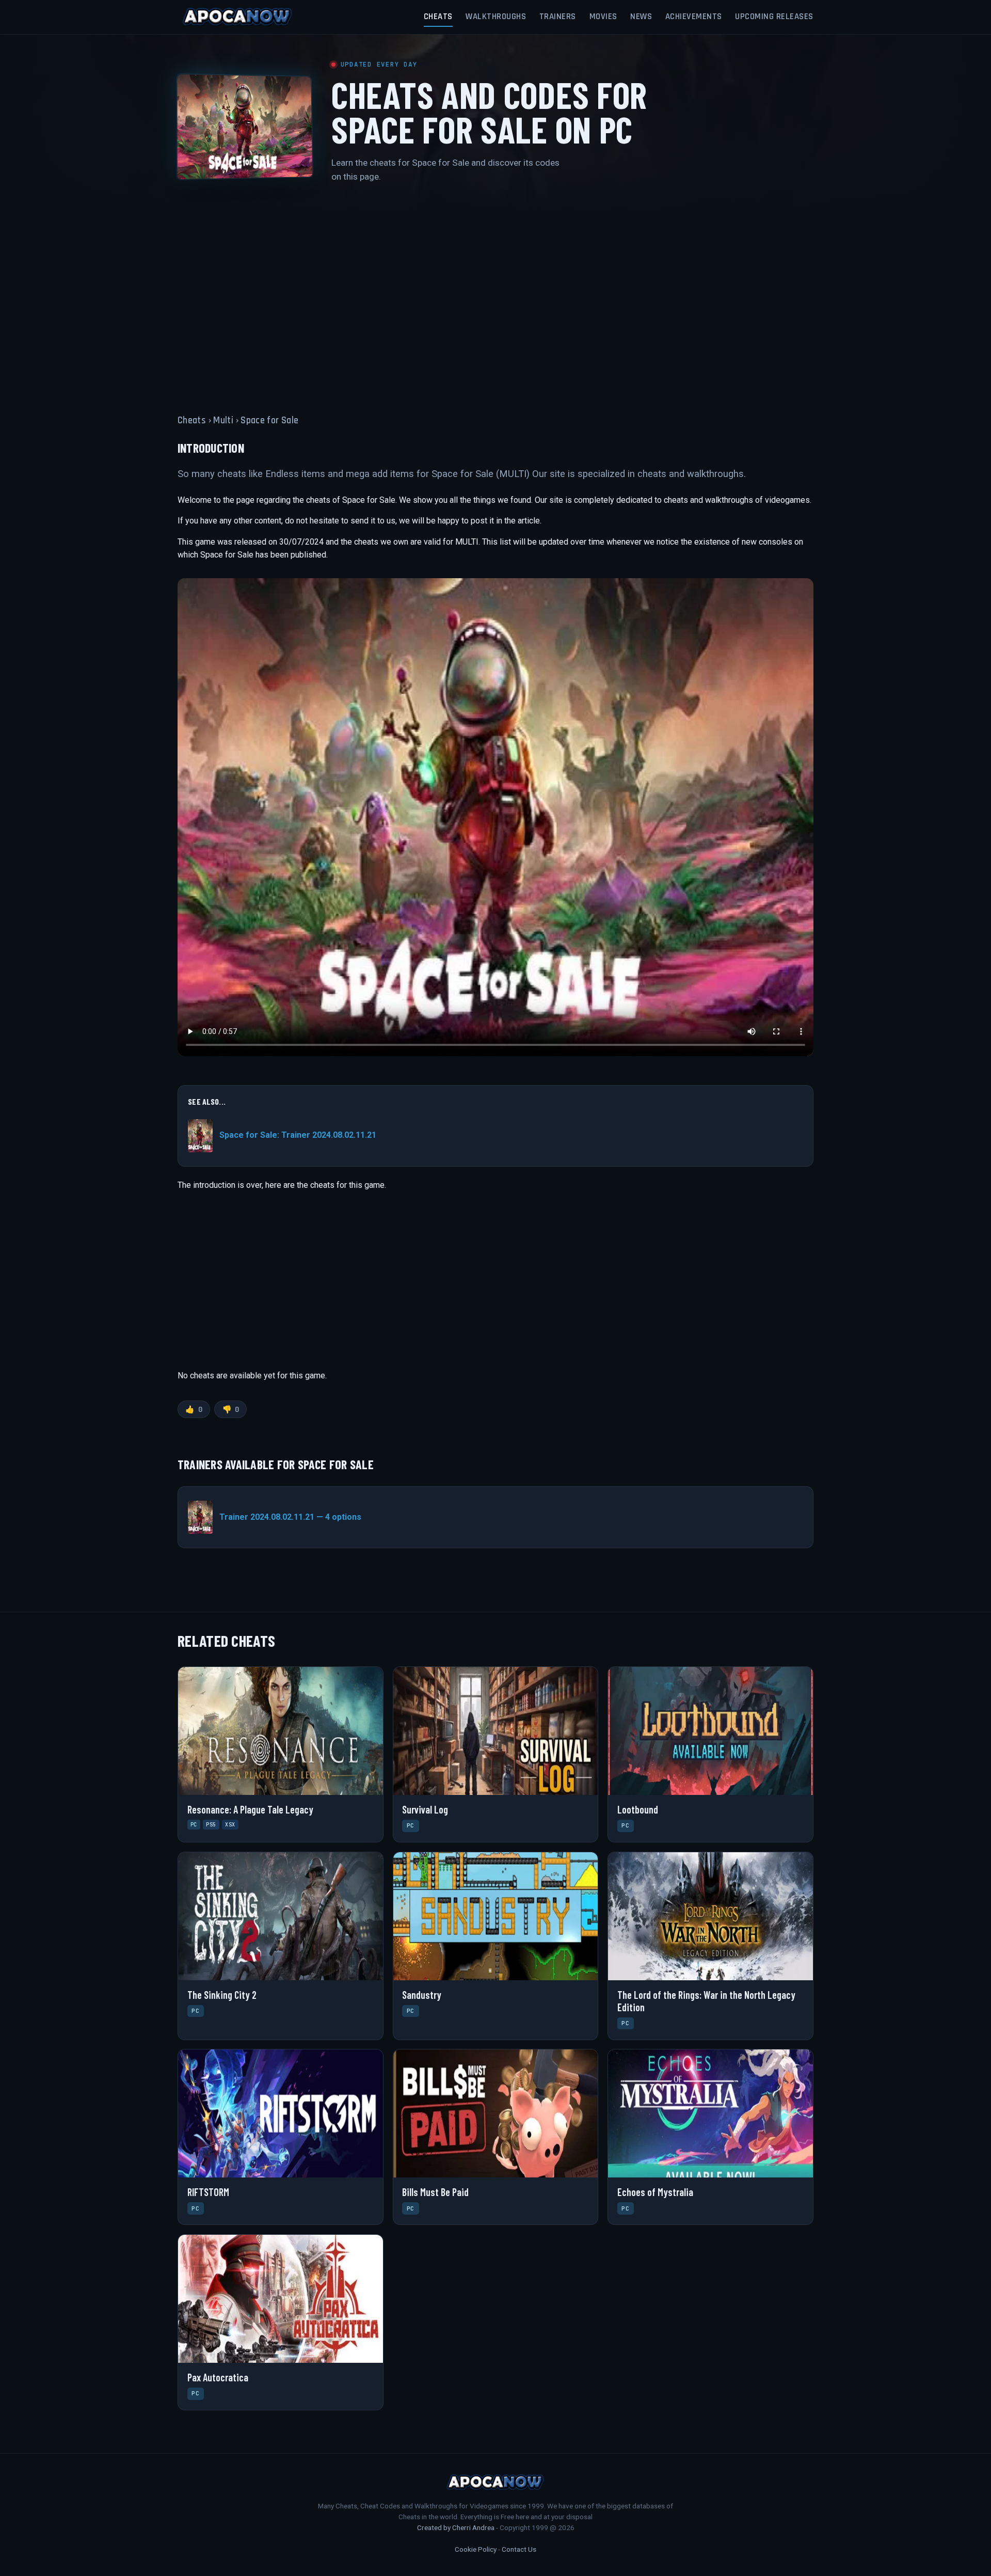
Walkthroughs (496, 17)
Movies (603, 17)
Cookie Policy (476, 2549)
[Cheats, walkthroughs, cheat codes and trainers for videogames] (237, 17)
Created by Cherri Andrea (456, 2527)
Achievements (694, 17)
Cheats (438, 17)
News (641, 17)
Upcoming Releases (774, 17)
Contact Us (519, 2549)
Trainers (558, 17)
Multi (223, 420)
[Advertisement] (495, 292)
